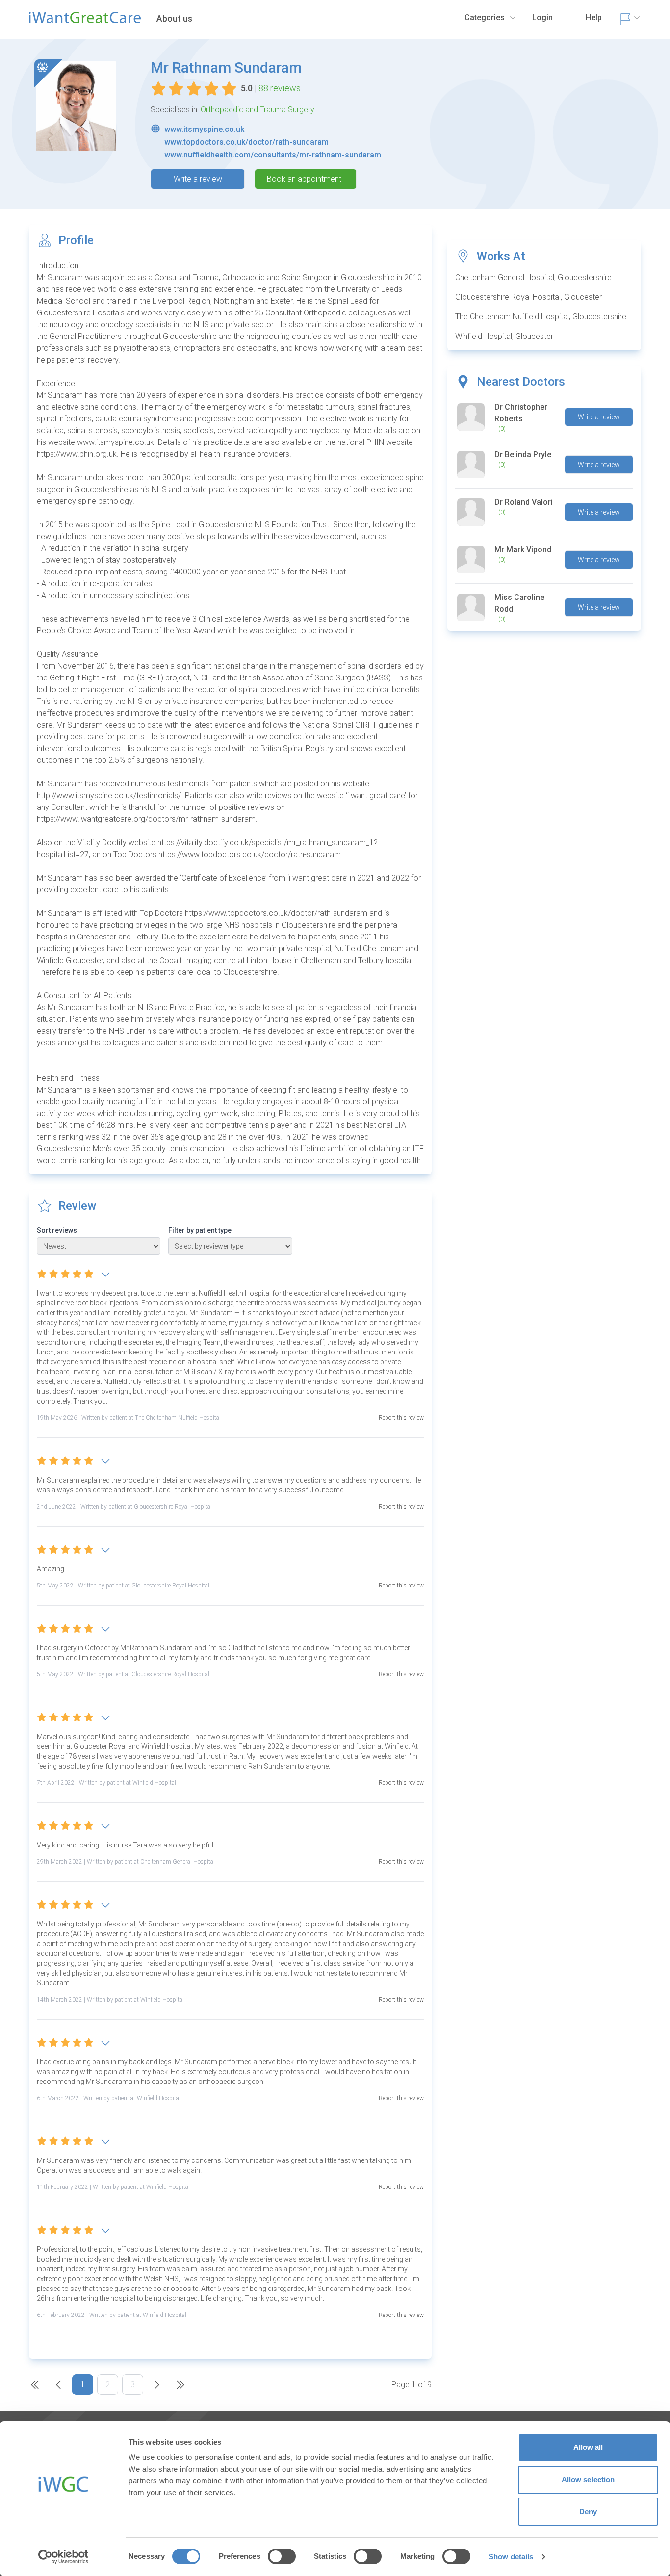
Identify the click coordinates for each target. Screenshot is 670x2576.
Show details (511, 2557)
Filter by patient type (200, 1230)
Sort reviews (57, 1230)
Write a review (198, 179)
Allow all (588, 2447)
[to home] (85, 22)
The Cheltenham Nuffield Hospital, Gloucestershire (541, 317)
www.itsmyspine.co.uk (204, 129)
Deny (588, 2511)
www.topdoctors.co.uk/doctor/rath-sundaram (246, 142)
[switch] (282, 2556)
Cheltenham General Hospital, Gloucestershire (533, 277)
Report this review (401, 1418)
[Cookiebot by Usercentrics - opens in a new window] (64, 2557)
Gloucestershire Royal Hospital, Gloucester (528, 297)
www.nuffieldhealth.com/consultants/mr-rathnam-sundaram (273, 155)
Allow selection (588, 2480)
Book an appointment (304, 179)
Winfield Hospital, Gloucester (504, 336)
